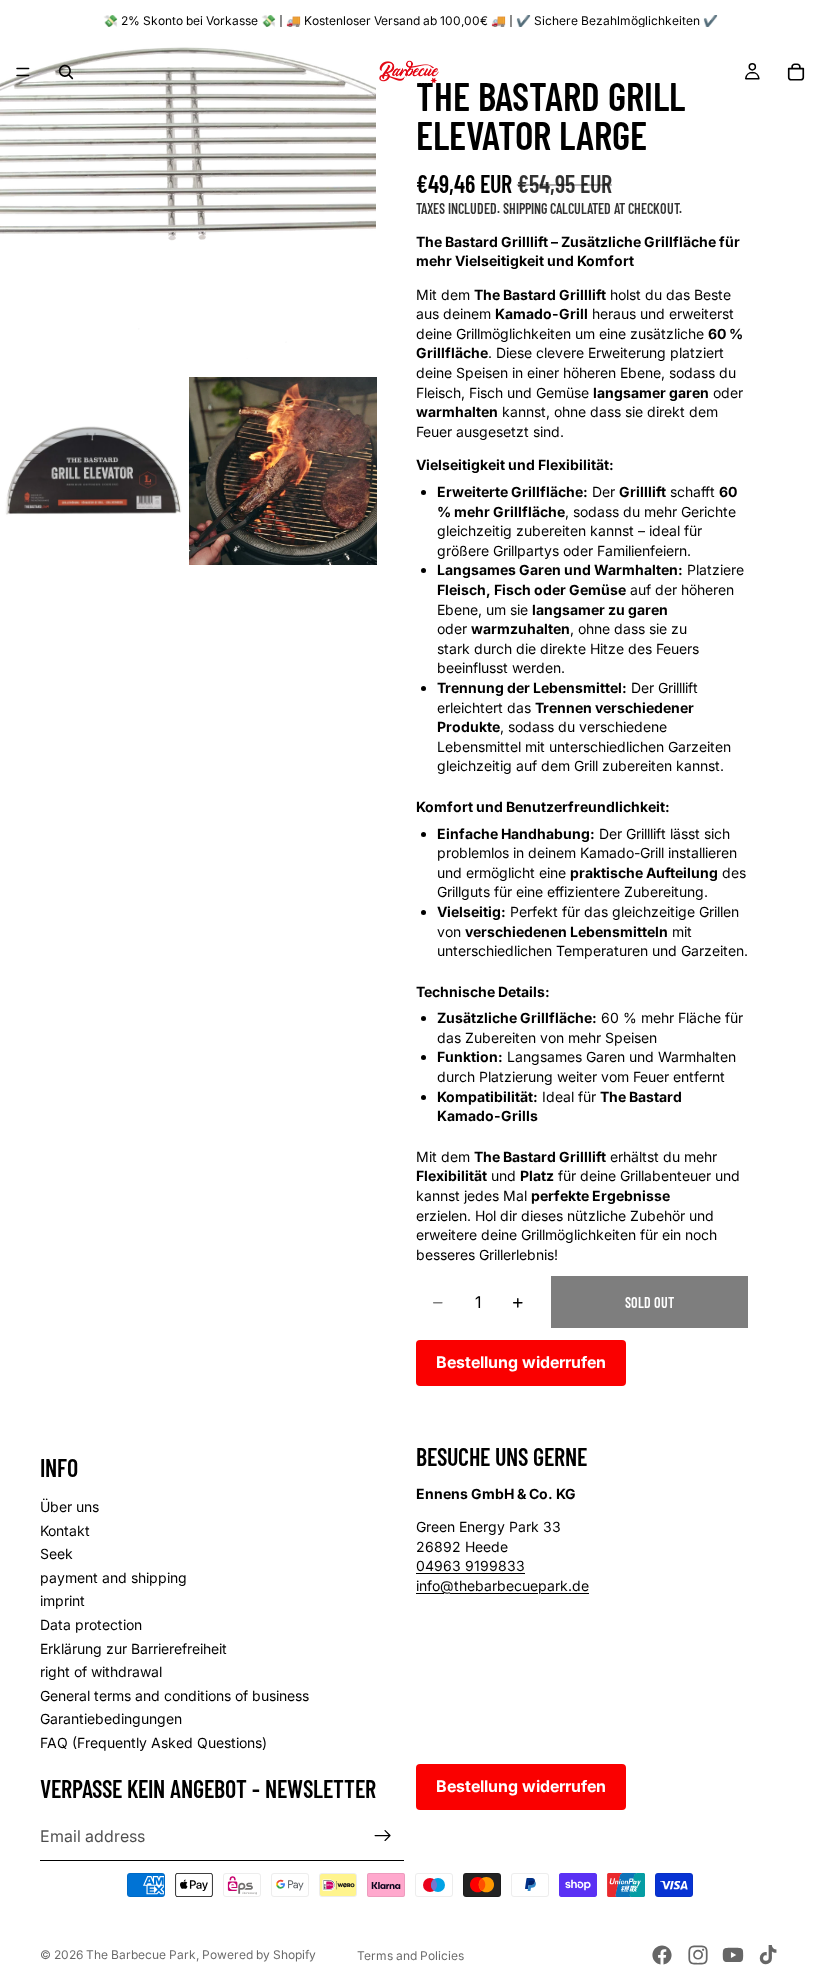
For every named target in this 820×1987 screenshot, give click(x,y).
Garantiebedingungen (111, 1719)
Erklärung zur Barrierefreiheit (133, 1648)
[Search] (66, 72)
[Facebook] (662, 1955)
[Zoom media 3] (283, 471)
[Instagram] (698, 1955)
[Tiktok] (768, 1955)
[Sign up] (383, 1837)
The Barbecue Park (141, 1954)
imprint (62, 1601)
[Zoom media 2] (94, 471)
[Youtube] (733, 1955)
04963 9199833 (470, 1566)
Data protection (91, 1624)
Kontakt (65, 1530)
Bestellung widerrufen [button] (521, 1362)
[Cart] (796, 72)
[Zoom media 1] (188, 188)
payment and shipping (113, 1577)
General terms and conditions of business (174, 1695)
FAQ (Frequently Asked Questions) (153, 1742)
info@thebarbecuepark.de (502, 1585)
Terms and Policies (410, 1955)
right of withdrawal (101, 1672)
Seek (56, 1554)
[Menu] (23, 72)
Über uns (69, 1506)
